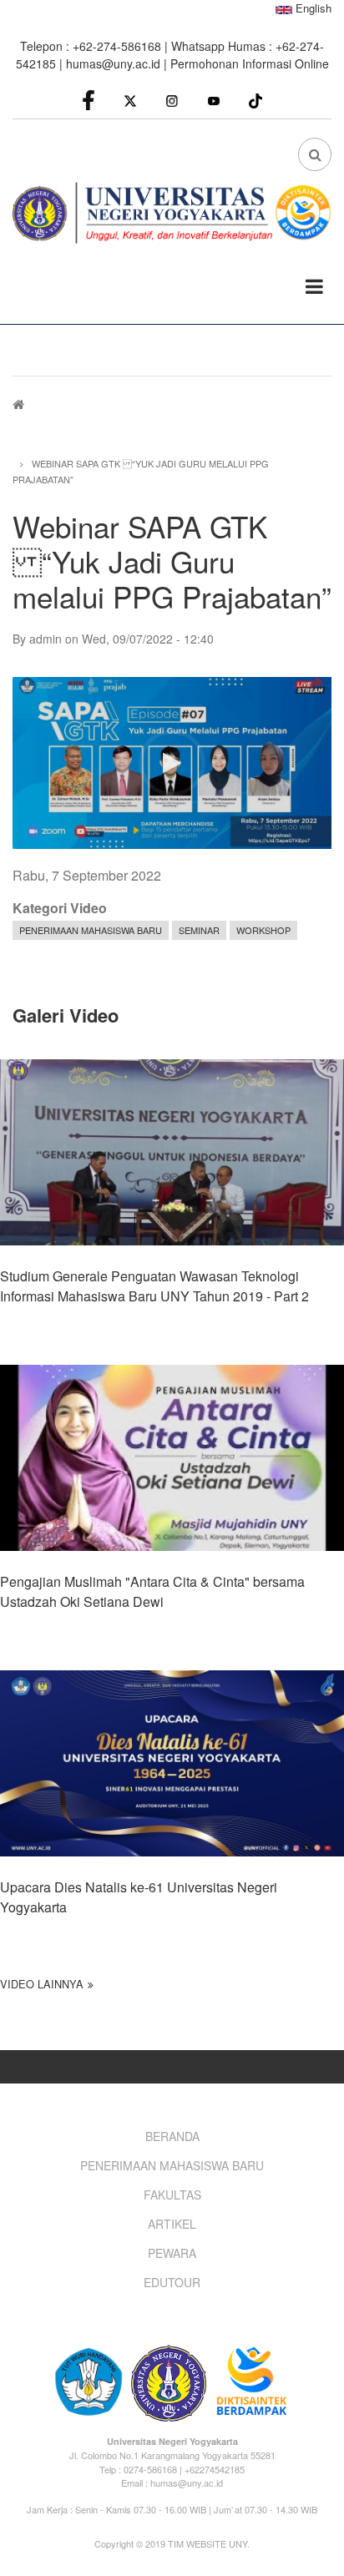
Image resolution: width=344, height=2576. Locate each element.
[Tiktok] (255, 99)
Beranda (172, 2136)
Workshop (263, 930)
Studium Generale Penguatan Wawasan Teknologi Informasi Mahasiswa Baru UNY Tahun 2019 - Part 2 (154, 1286)
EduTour (172, 2282)
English (312, 8)
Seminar (199, 930)
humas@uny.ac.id (113, 63)
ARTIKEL (172, 2224)
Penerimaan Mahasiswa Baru (91, 930)
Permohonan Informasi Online (250, 63)
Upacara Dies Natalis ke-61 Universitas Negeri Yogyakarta (139, 1897)
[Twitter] (130, 100)
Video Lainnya (42, 1984)
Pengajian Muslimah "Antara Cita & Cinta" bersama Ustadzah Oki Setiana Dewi (152, 1591)
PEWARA (172, 2253)
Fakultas (172, 2195)
